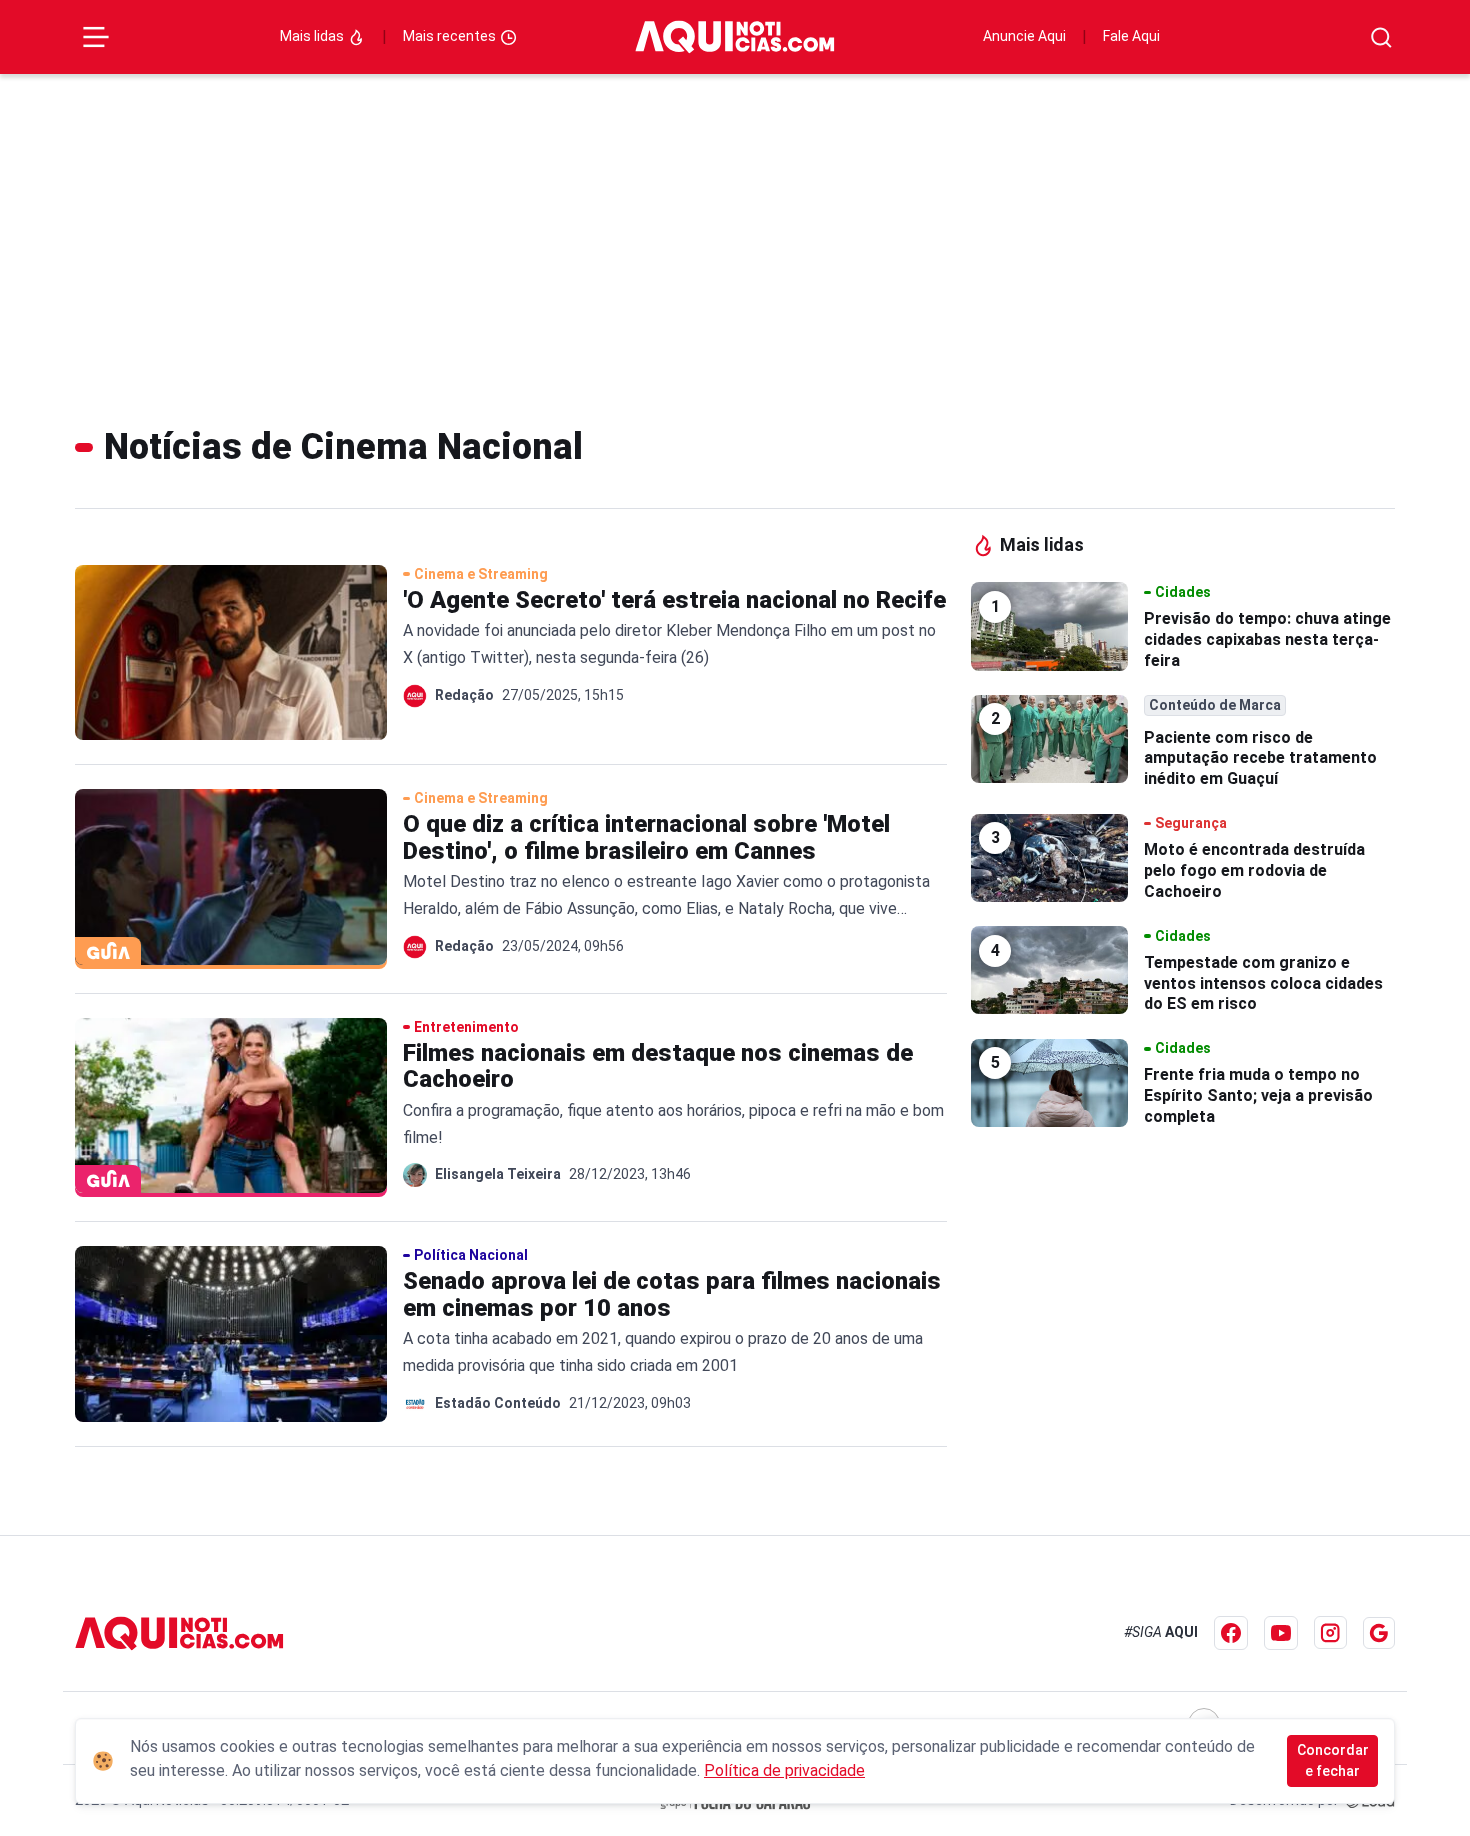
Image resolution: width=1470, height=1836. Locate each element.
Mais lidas (313, 36)
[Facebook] (1231, 1633)
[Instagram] (1330, 1632)
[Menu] (96, 37)
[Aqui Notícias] (735, 37)
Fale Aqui (1131, 36)
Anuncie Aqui (1024, 36)
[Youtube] (1281, 1633)
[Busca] (1381, 37)
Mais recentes (451, 36)
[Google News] (1379, 1633)
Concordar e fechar (1333, 1760)
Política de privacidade (784, 1770)
